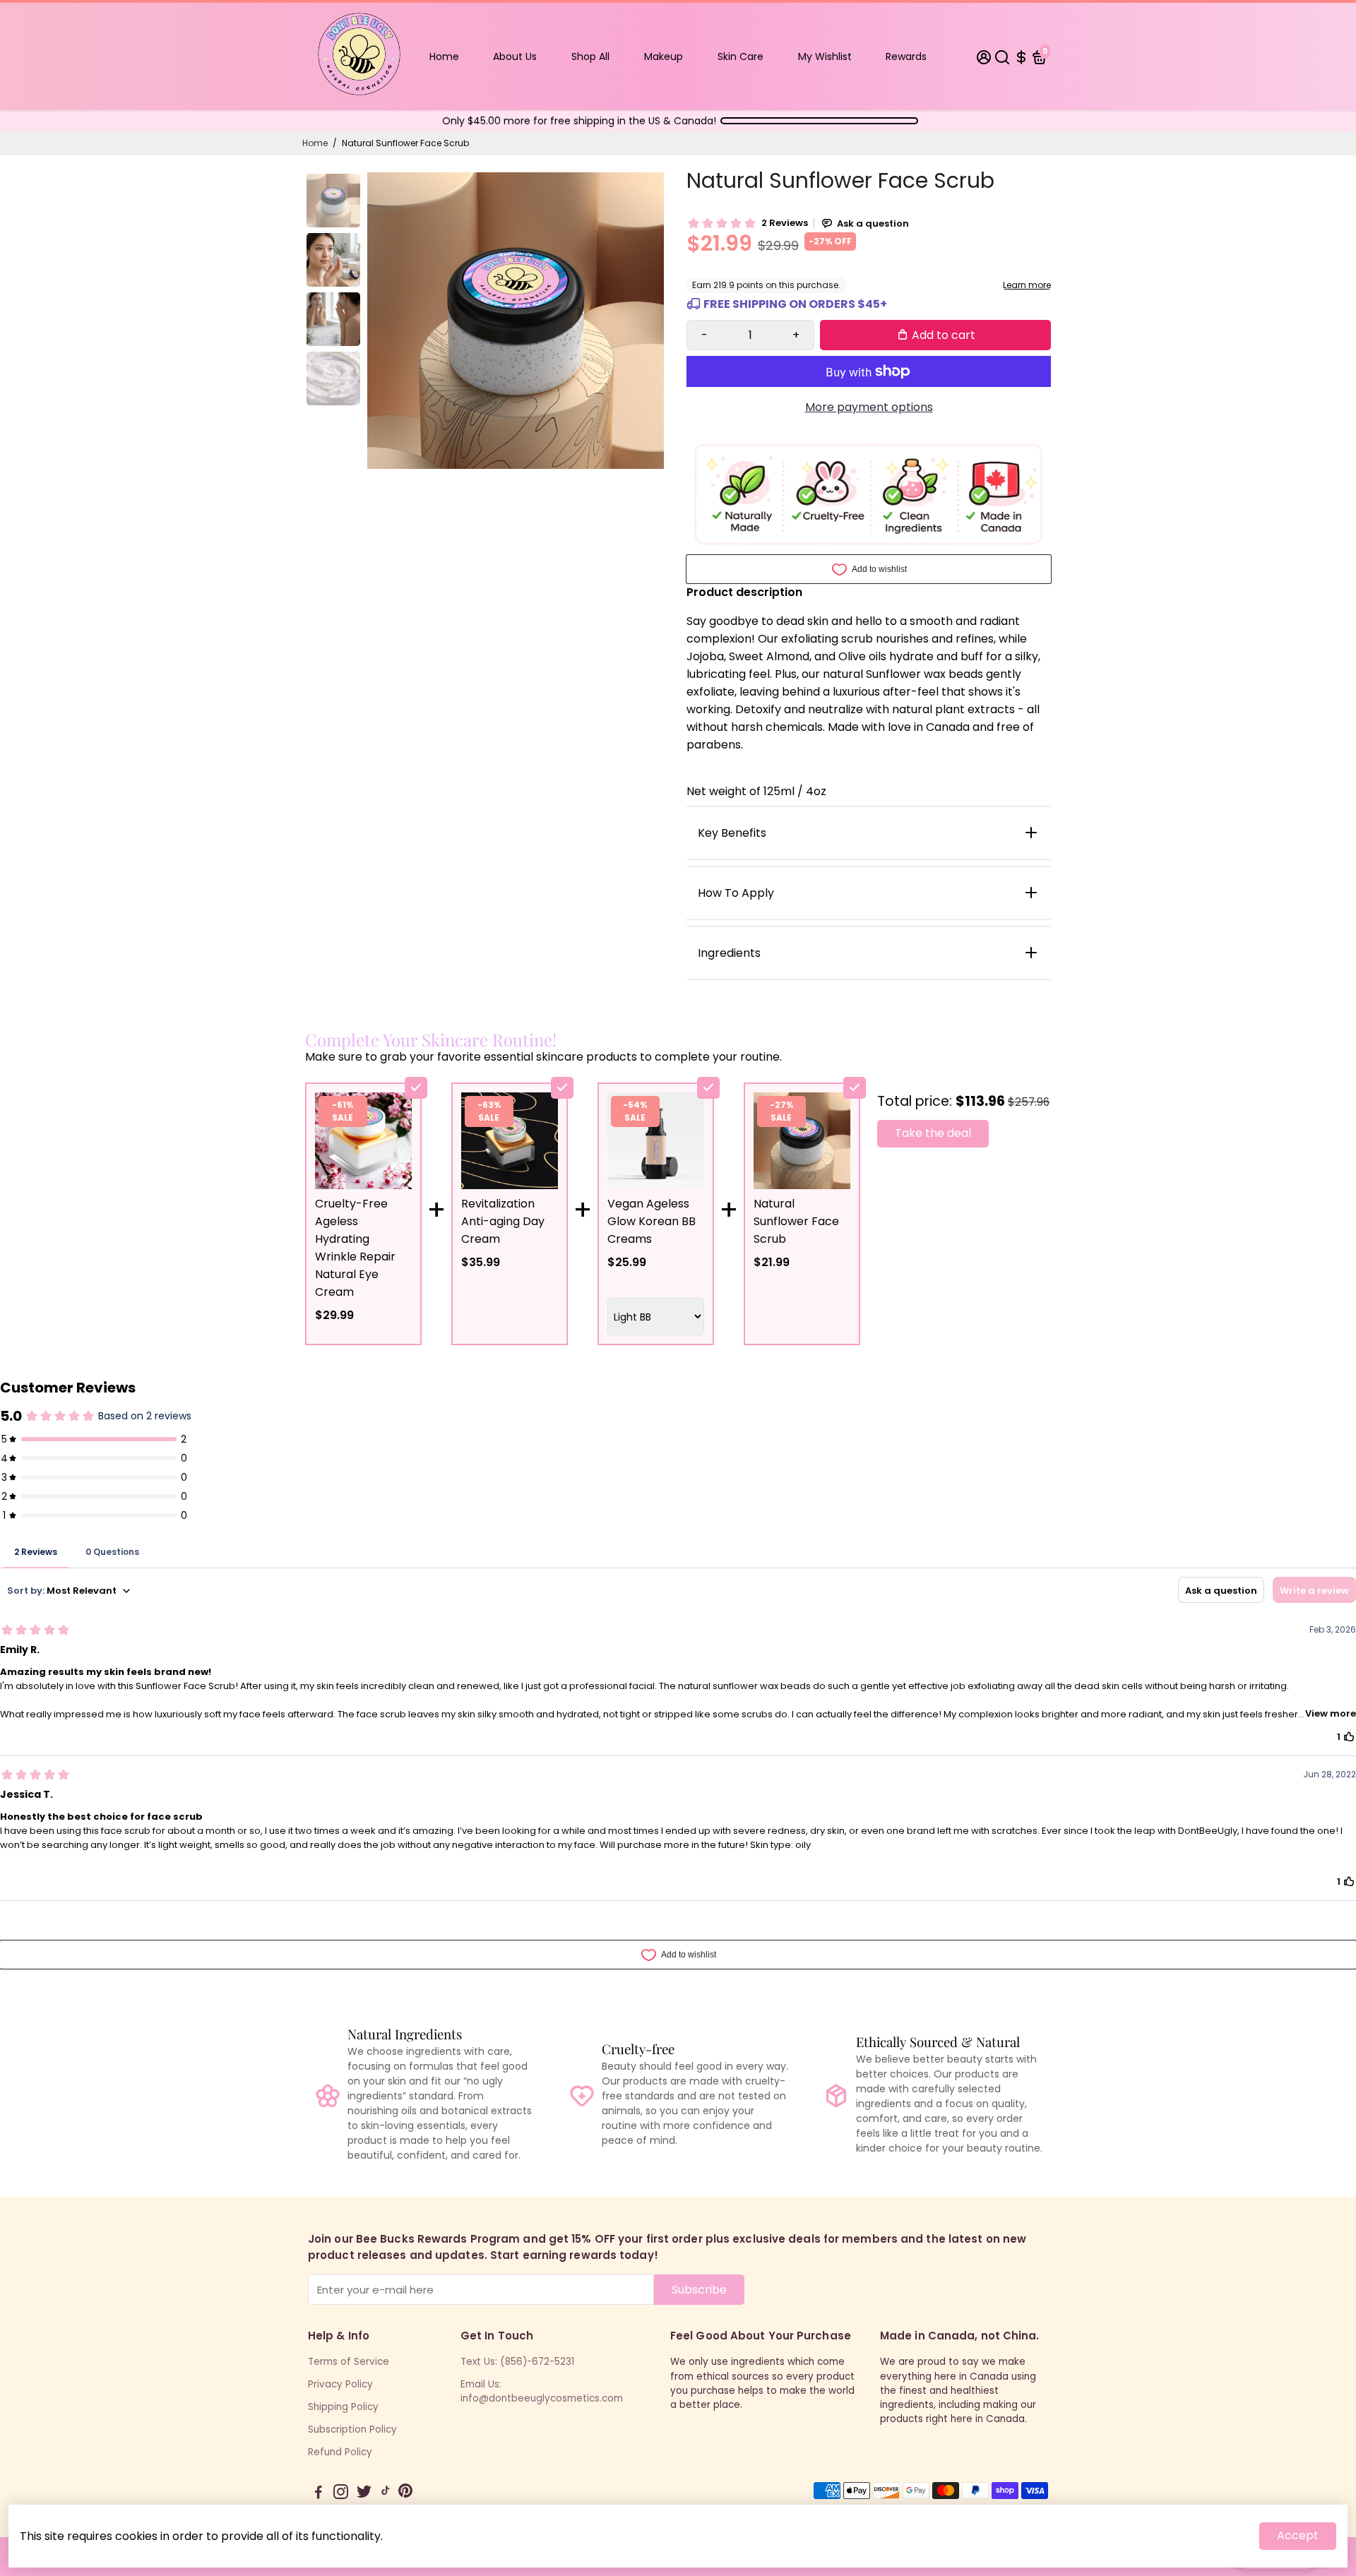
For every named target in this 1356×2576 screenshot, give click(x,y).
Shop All (590, 56)
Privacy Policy (340, 2384)
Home (444, 56)
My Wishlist (825, 56)
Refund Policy (340, 2452)
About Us (515, 56)
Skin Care (741, 56)
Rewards (906, 56)
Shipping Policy (343, 2407)
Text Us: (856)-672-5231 (517, 2362)
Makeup (664, 56)
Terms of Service (349, 2362)
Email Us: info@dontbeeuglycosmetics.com (542, 2391)
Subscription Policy (352, 2429)
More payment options (869, 407)
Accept (1298, 2535)
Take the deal (933, 1133)
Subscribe (699, 2290)
